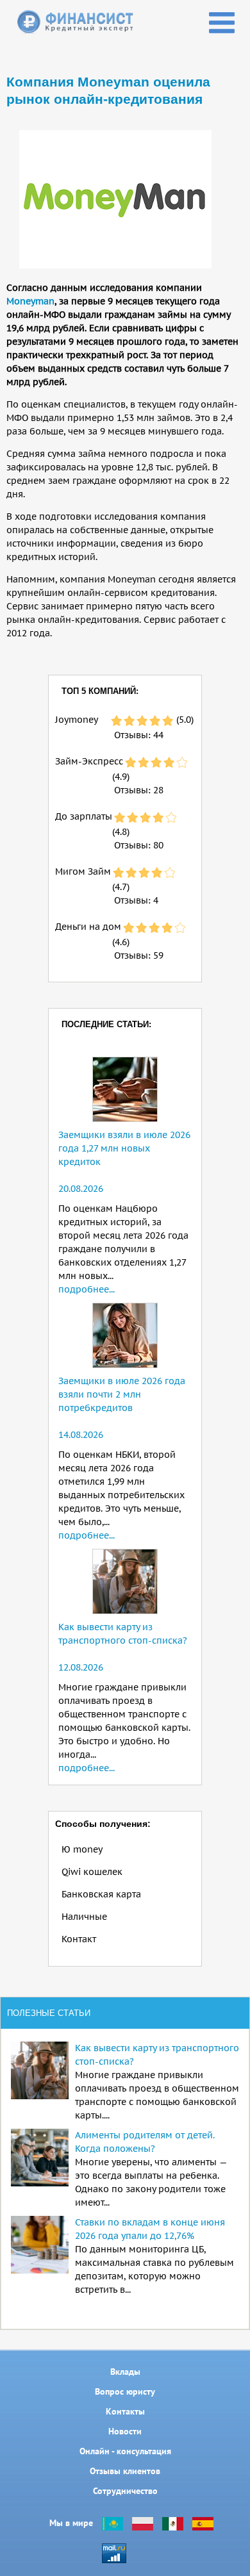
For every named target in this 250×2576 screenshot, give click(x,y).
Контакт (79, 1939)
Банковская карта (101, 1894)
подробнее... (87, 1289)
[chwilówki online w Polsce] (143, 2523)
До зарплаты (84, 816)
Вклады (125, 2372)
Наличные (84, 1917)
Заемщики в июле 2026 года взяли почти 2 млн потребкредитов (122, 1394)
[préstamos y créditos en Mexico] (173, 2523)
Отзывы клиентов (125, 2471)
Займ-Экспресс (89, 761)
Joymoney (77, 720)
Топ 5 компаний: (100, 691)
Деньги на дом (88, 927)
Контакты (125, 2411)
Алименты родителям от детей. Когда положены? (145, 2142)
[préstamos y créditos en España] (203, 2523)
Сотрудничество (125, 2491)
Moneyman (30, 301)
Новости (125, 2431)
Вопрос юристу (125, 2391)
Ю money (82, 1849)
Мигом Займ (83, 871)
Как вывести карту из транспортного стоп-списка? (157, 2055)
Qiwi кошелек (92, 1872)
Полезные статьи (49, 2013)
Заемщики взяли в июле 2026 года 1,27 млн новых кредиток (124, 1148)
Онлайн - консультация (125, 2451)
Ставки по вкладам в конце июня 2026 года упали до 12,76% (150, 2229)
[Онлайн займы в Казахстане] (113, 2523)
